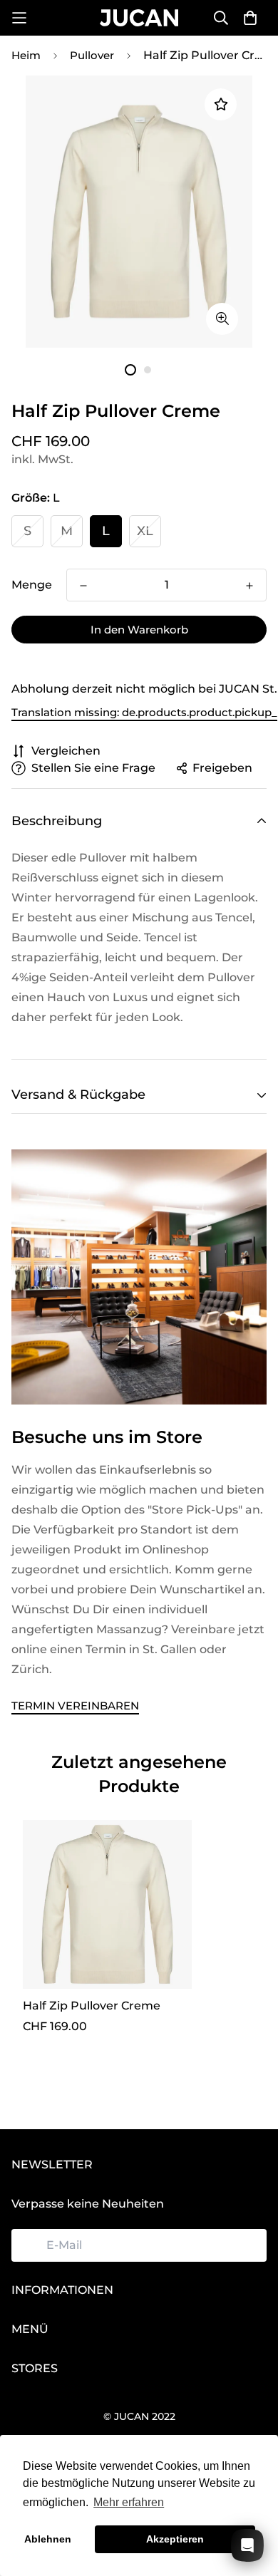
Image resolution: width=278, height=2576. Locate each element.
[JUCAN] (139, 17)
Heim (26, 55)
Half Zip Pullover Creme (92, 2006)
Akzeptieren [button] (175, 2539)
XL (145, 531)
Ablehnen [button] (48, 2539)
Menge (32, 585)
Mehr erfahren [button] (129, 2502)
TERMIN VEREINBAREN (75, 1706)
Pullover (92, 55)
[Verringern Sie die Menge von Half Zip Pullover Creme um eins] (83, 586)
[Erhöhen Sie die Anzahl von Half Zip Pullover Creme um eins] (249, 586)
